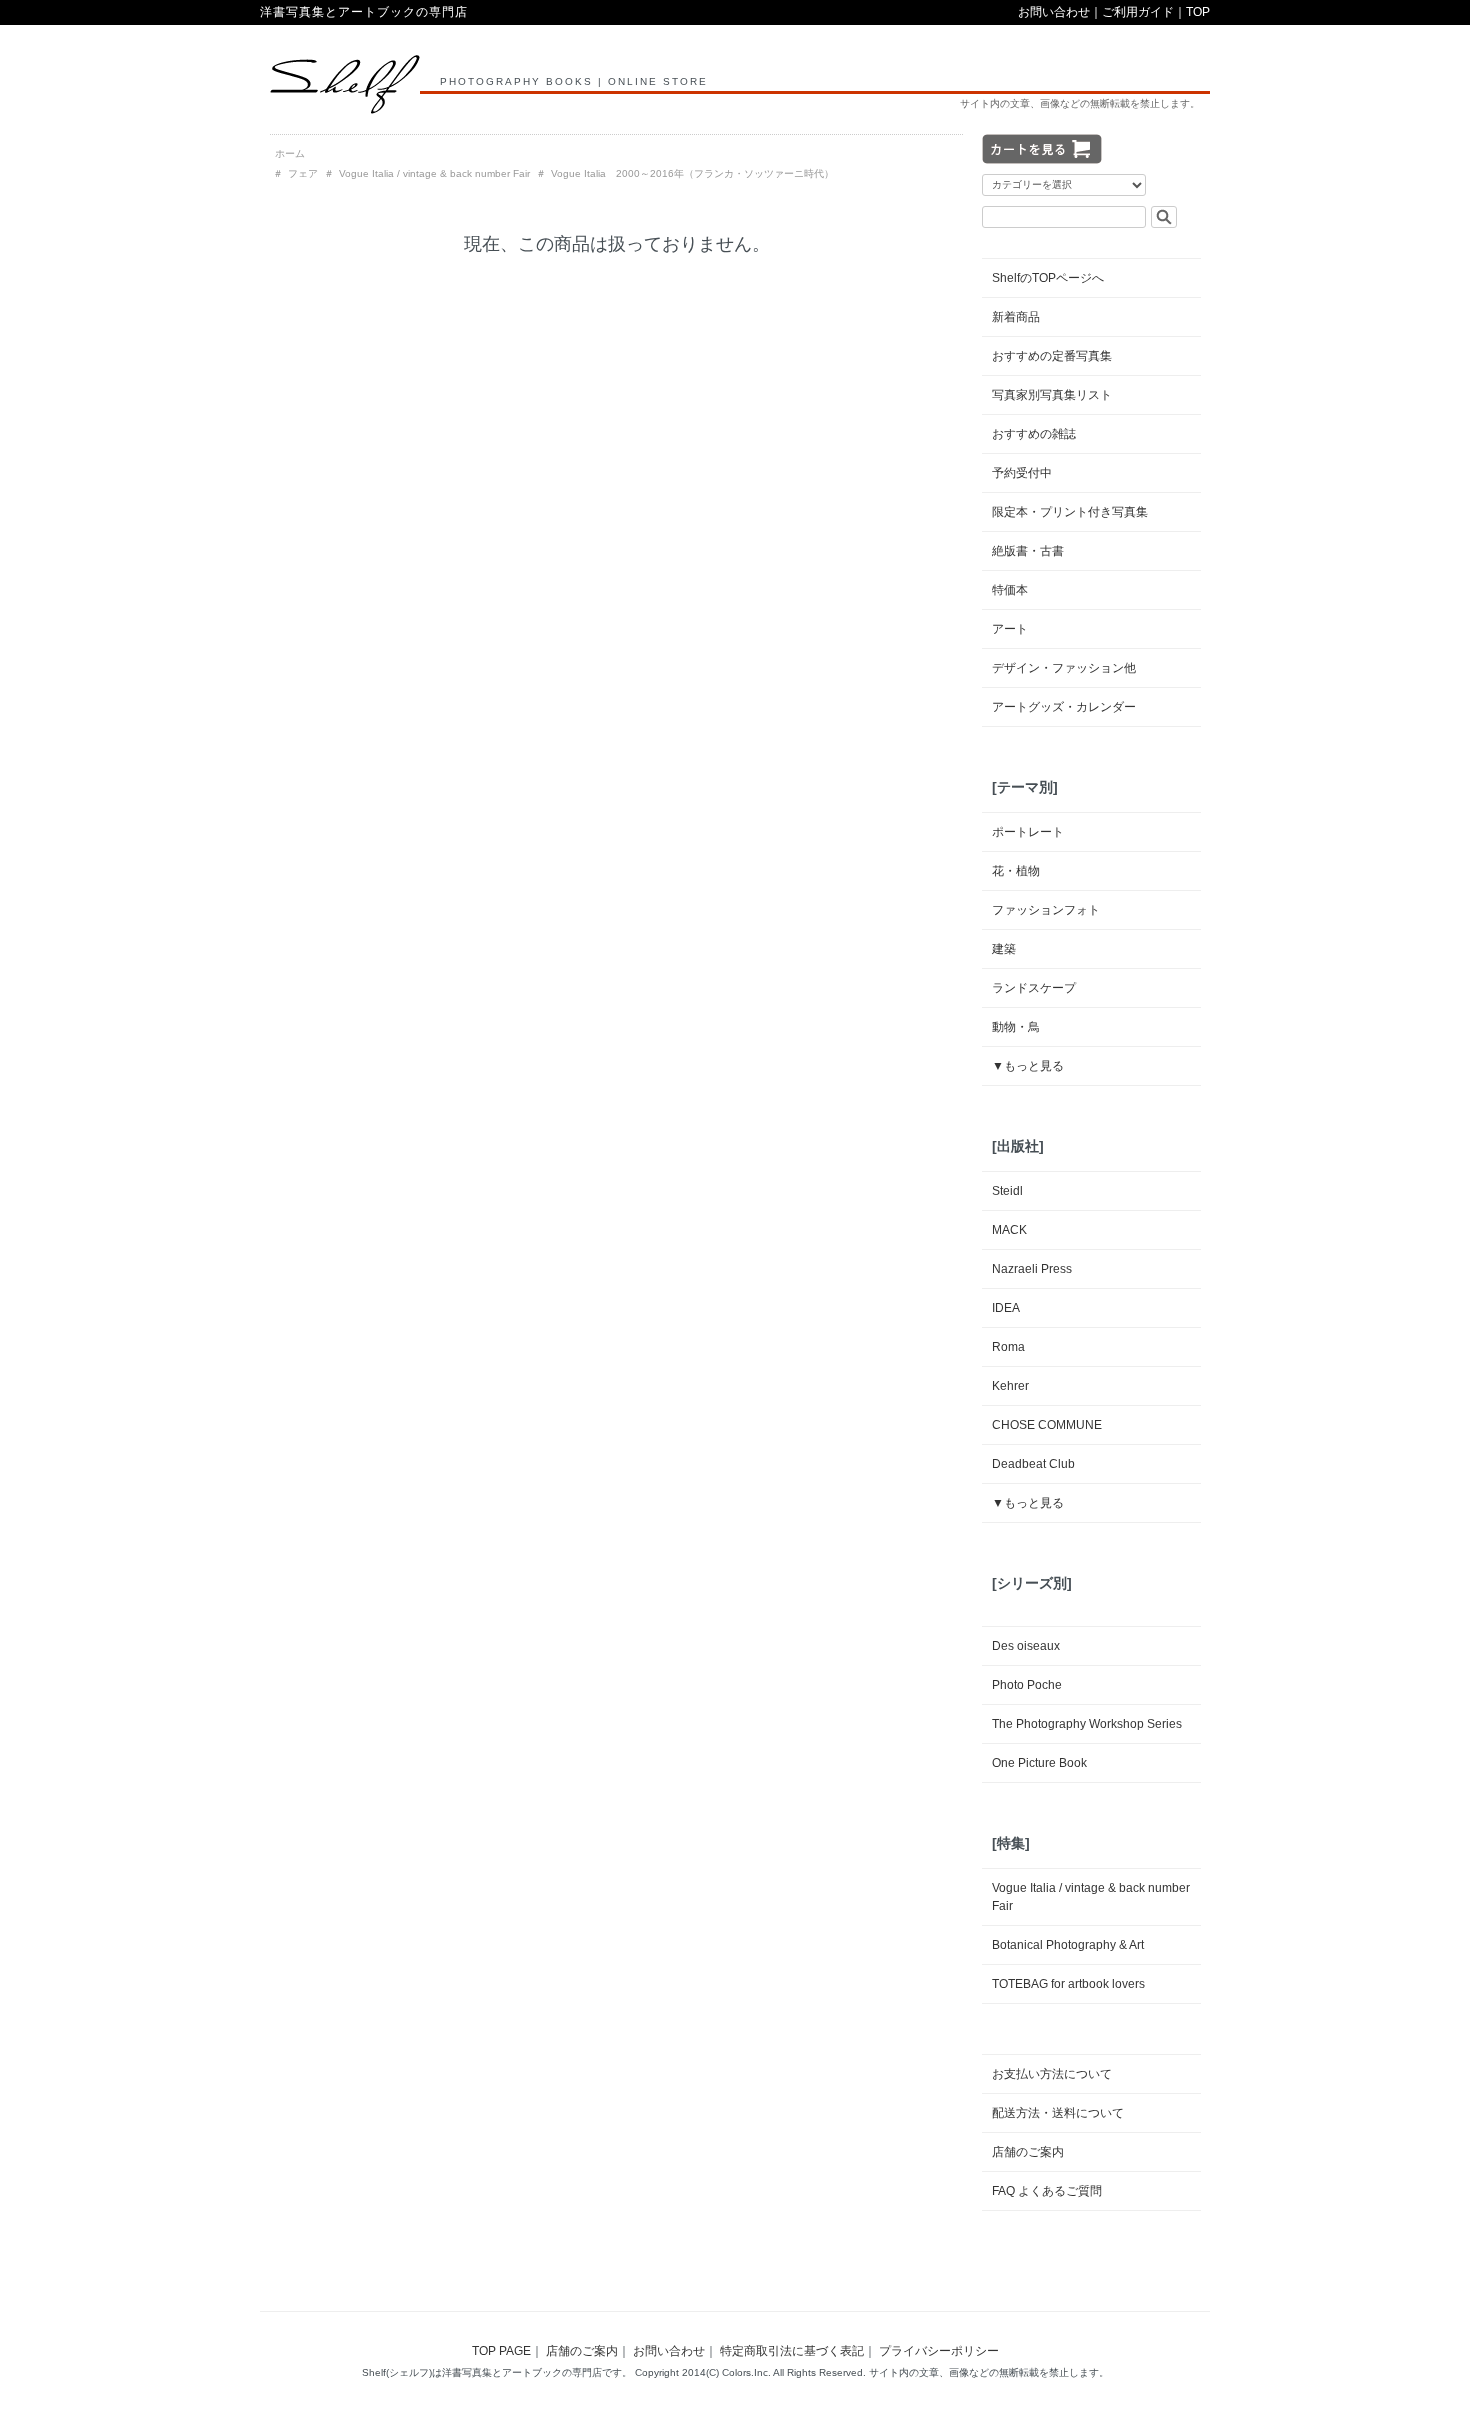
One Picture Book (1039, 1763)
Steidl (1007, 1191)
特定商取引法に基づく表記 (792, 2351)
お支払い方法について (1052, 2074)
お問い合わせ (1054, 12)
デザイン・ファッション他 (1064, 668)
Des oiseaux (1026, 1646)
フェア (303, 173)
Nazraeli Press (1032, 1269)
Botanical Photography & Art (1068, 1945)
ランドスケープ (1034, 988)
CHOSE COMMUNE (1047, 1425)
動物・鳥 (1016, 1027)
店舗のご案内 (1028, 2152)
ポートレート (1028, 832)
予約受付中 (1022, 473)
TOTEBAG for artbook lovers (1068, 1984)
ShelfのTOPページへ (1048, 278)
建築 (1004, 949)
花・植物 (1016, 871)
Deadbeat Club (1033, 1464)
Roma (1008, 1347)
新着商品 (1016, 317)
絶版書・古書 (1028, 551)
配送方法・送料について (1058, 2113)
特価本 (1010, 590)
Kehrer (1010, 1386)
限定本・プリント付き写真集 (1070, 512)
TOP (1198, 12)
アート (1010, 629)
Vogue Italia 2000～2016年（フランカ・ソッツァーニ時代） (692, 173)
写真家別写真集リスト (1052, 395)
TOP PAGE (501, 2351)
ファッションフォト (1046, 910)
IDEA (1006, 1308)
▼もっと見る (1028, 1066)
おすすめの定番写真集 (1052, 356)
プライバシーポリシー (939, 2351)
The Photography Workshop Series (1087, 1724)
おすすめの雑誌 (1034, 434)
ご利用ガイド (1138, 12)
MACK (1009, 1230)
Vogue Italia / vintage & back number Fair (434, 173)
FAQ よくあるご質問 (1047, 2191)
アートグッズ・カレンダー (1064, 707)
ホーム (290, 153)
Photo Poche (1027, 1685)
